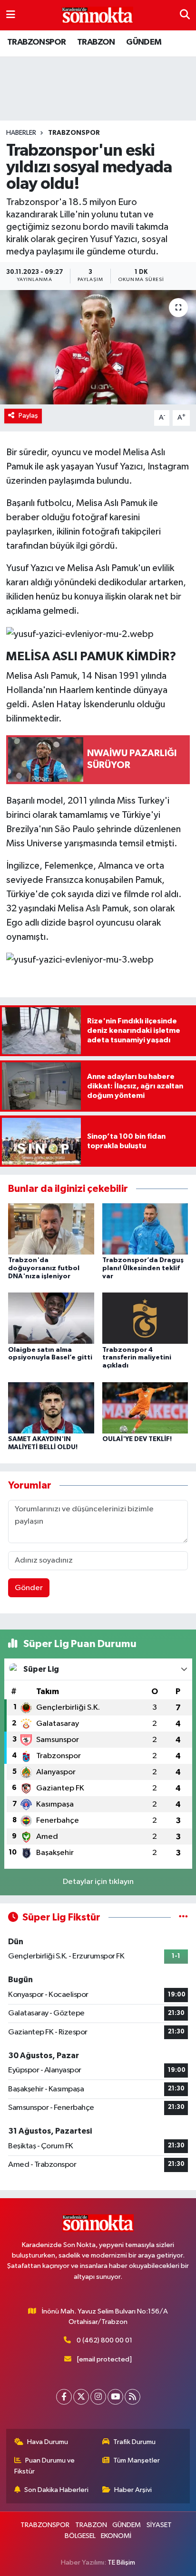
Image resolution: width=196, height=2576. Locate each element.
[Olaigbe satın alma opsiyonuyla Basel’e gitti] (51, 1318)
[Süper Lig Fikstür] (183, 1917)
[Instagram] (98, 2397)
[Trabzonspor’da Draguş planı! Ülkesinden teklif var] (145, 1229)
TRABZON (96, 42)
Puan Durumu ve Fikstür (45, 2466)
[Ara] (185, 15)
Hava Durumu (48, 2442)
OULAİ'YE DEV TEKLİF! (137, 1439)
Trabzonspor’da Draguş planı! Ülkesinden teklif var (143, 1268)
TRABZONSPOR (36, 42)
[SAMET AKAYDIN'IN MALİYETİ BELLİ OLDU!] (51, 1408)
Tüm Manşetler (137, 2460)
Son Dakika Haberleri (56, 2490)
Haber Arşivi (133, 2490)
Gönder (29, 1588)
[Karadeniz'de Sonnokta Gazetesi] (98, 15)
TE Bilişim (121, 2562)
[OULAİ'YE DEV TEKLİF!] (145, 1408)
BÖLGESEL (80, 2536)
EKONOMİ (116, 2536)
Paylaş (28, 416)
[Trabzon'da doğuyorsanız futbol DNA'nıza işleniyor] (51, 1229)
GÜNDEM (144, 42)
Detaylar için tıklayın (98, 1882)
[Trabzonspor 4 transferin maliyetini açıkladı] (145, 1318)
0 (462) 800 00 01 (104, 2340)
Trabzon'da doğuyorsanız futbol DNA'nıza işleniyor (44, 1268)
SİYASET (159, 2525)
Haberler (21, 133)
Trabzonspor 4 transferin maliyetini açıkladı (137, 1358)
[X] (81, 2397)
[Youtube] (115, 2397)
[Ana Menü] (11, 15)
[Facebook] (64, 2397)
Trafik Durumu (134, 2442)
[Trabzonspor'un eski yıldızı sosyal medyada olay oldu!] (98, 347)
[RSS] (132, 2397)
